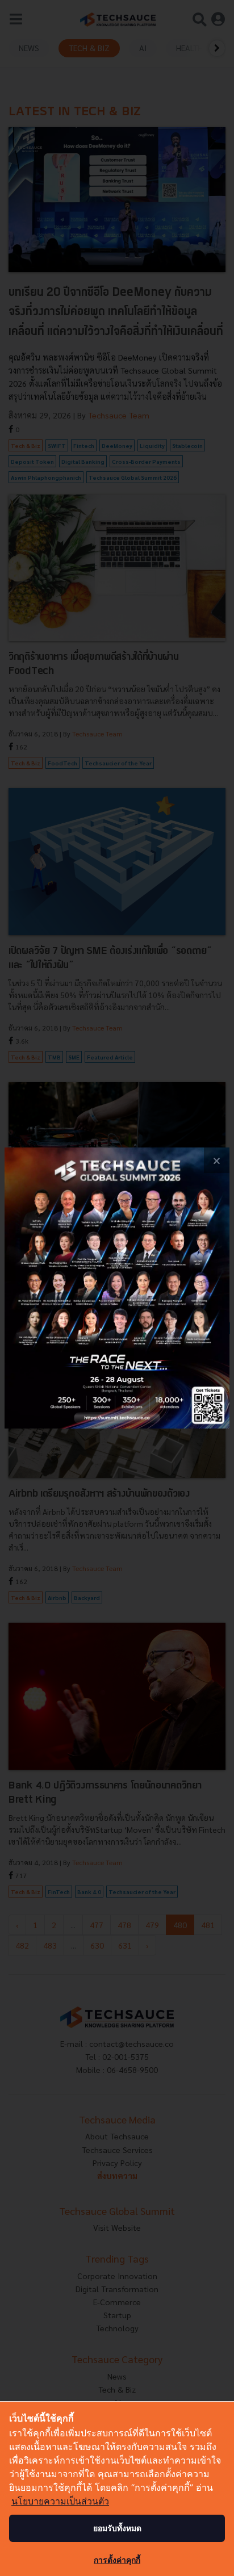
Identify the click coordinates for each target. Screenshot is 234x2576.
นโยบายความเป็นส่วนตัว (60, 2501)
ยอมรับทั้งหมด (117, 2528)
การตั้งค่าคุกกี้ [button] (117, 2560)
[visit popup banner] (117, 1288)
